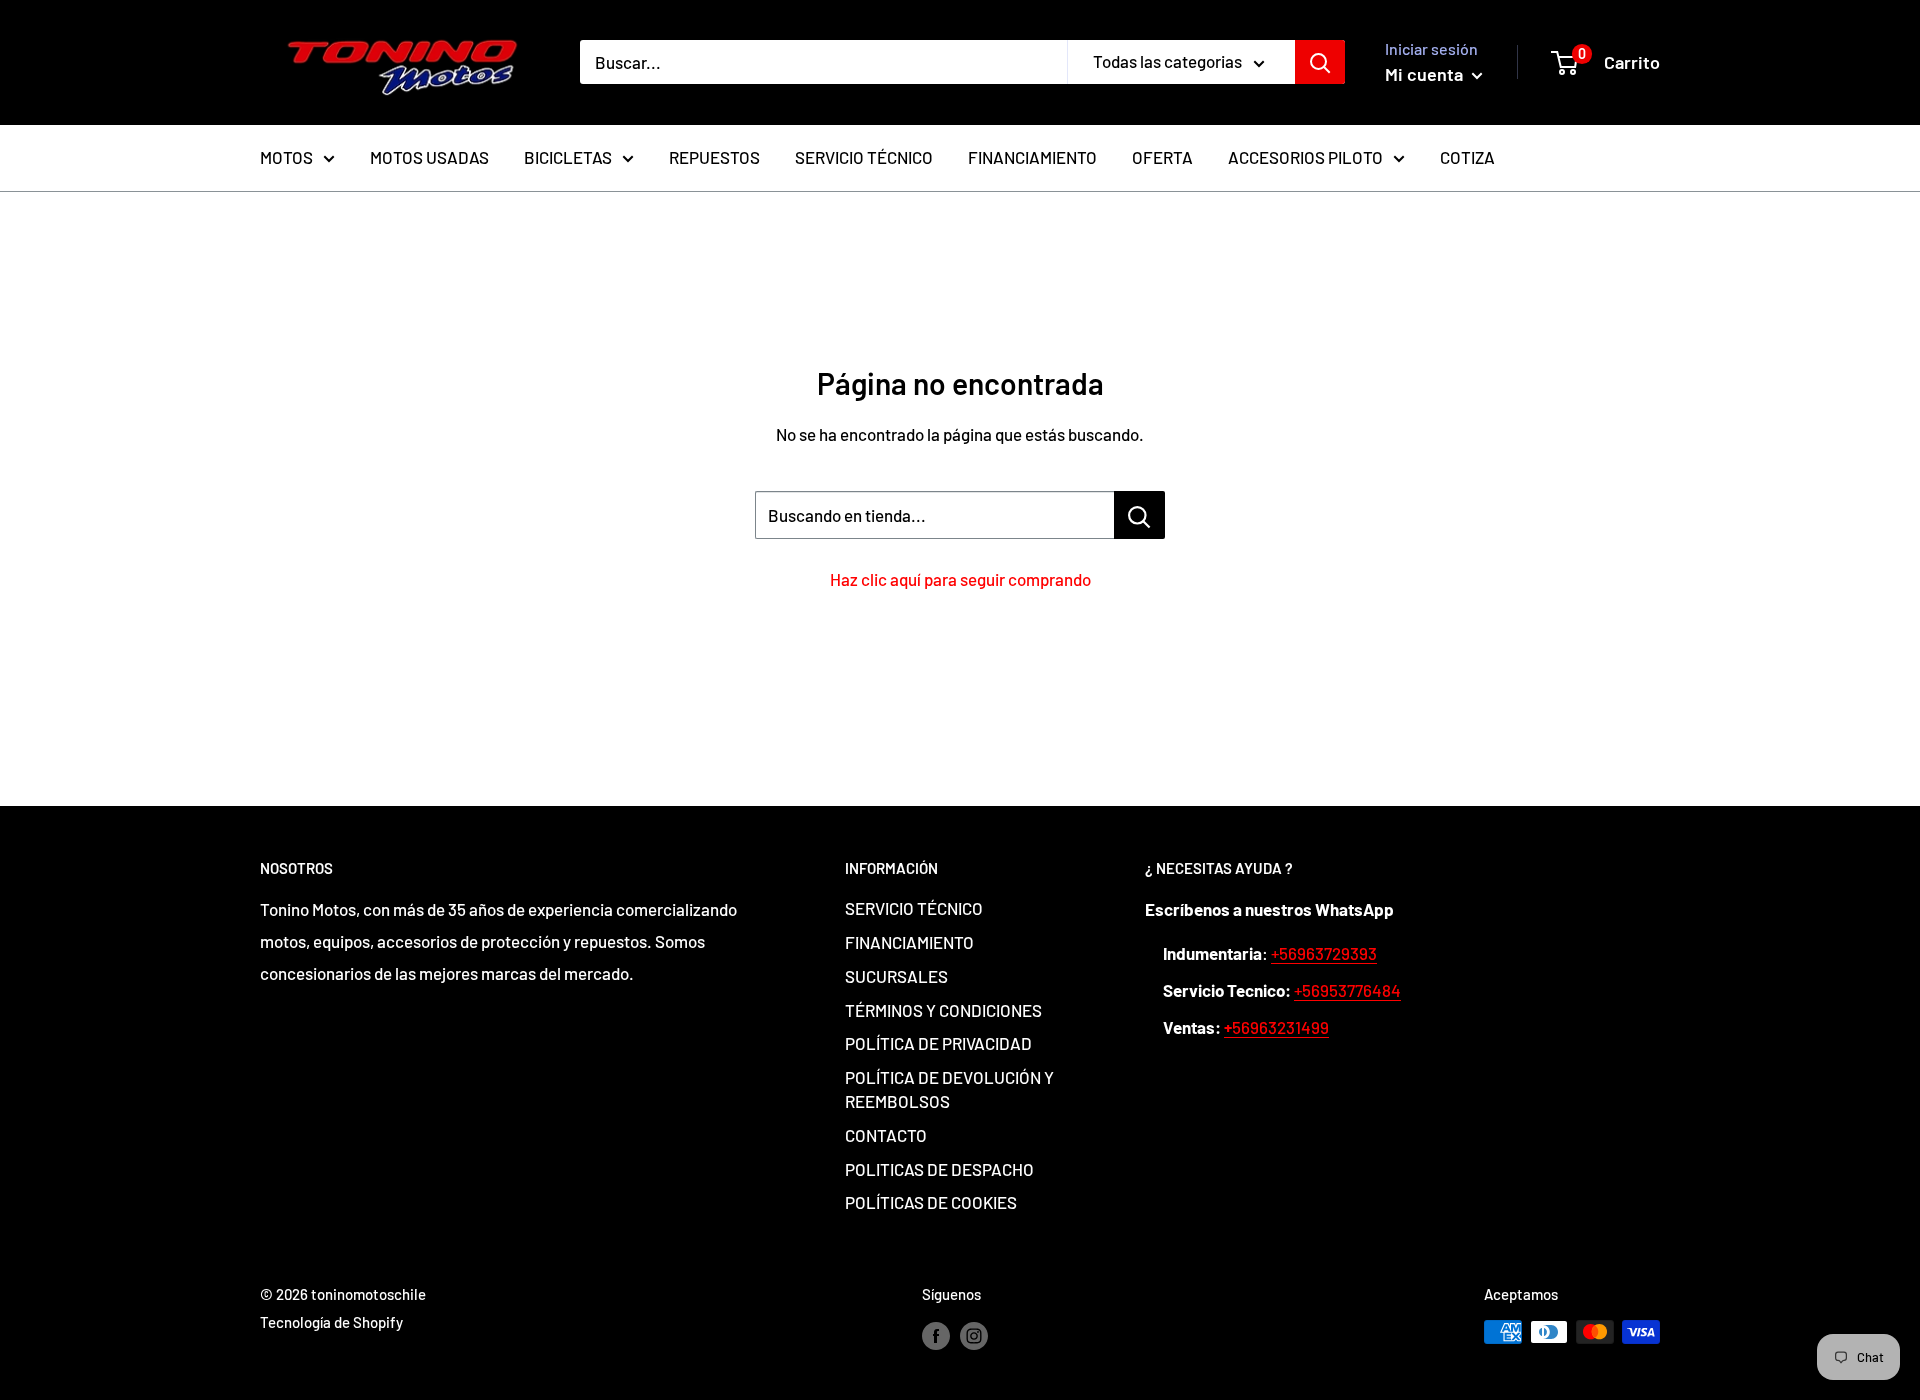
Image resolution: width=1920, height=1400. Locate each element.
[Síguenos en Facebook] (936, 1335)
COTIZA (1467, 157)
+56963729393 (1324, 953)
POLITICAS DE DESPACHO (939, 1169)
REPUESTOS (714, 157)
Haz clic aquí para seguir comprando (960, 579)
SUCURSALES (896, 976)
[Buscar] (1320, 62)
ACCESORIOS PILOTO (1305, 157)
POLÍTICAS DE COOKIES (931, 1202)
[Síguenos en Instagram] (974, 1335)
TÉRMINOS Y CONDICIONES (943, 1010)
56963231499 (1276, 1027)
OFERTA (1162, 157)
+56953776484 (1347, 990)
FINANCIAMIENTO (1032, 157)
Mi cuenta (1426, 74)
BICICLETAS (568, 157)
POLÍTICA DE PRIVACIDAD (938, 1043)
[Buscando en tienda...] (1139, 515)
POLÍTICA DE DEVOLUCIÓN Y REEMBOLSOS (949, 1089)
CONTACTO (886, 1135)
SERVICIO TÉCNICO (864, 157)
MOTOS (286, 157)
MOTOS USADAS (429, 157)
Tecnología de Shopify (331, 1322)
